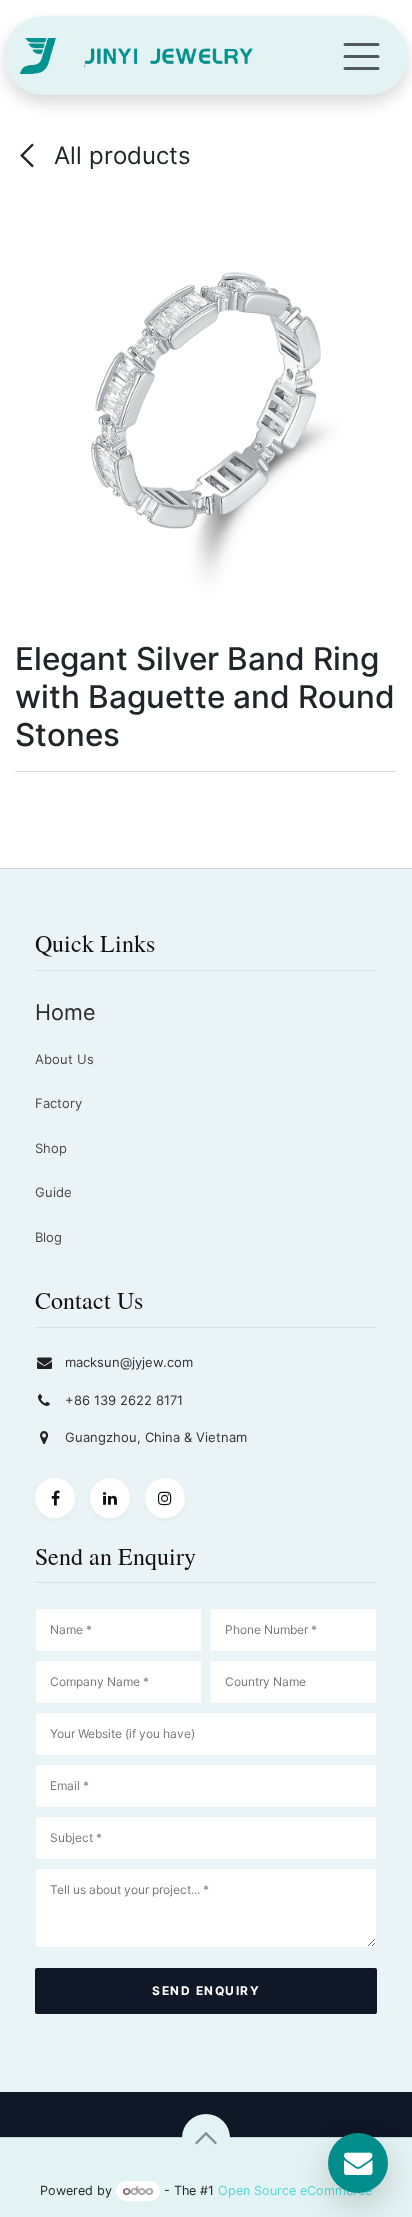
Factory (58, 1103)
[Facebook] (55, 1498)
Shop (51, 1148)
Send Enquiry (206, 1990)
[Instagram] (165, 1498)
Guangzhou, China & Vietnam (156, 1437)
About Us (64, 1059)
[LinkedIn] (110, 1498)
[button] (206, 2138)
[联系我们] (358, 2163)
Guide (53, 1192)
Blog (48, 1237)
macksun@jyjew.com (129, 1362)
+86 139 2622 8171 (124, 1400)
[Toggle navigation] (361, 55)
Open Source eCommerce (295, 2190)
